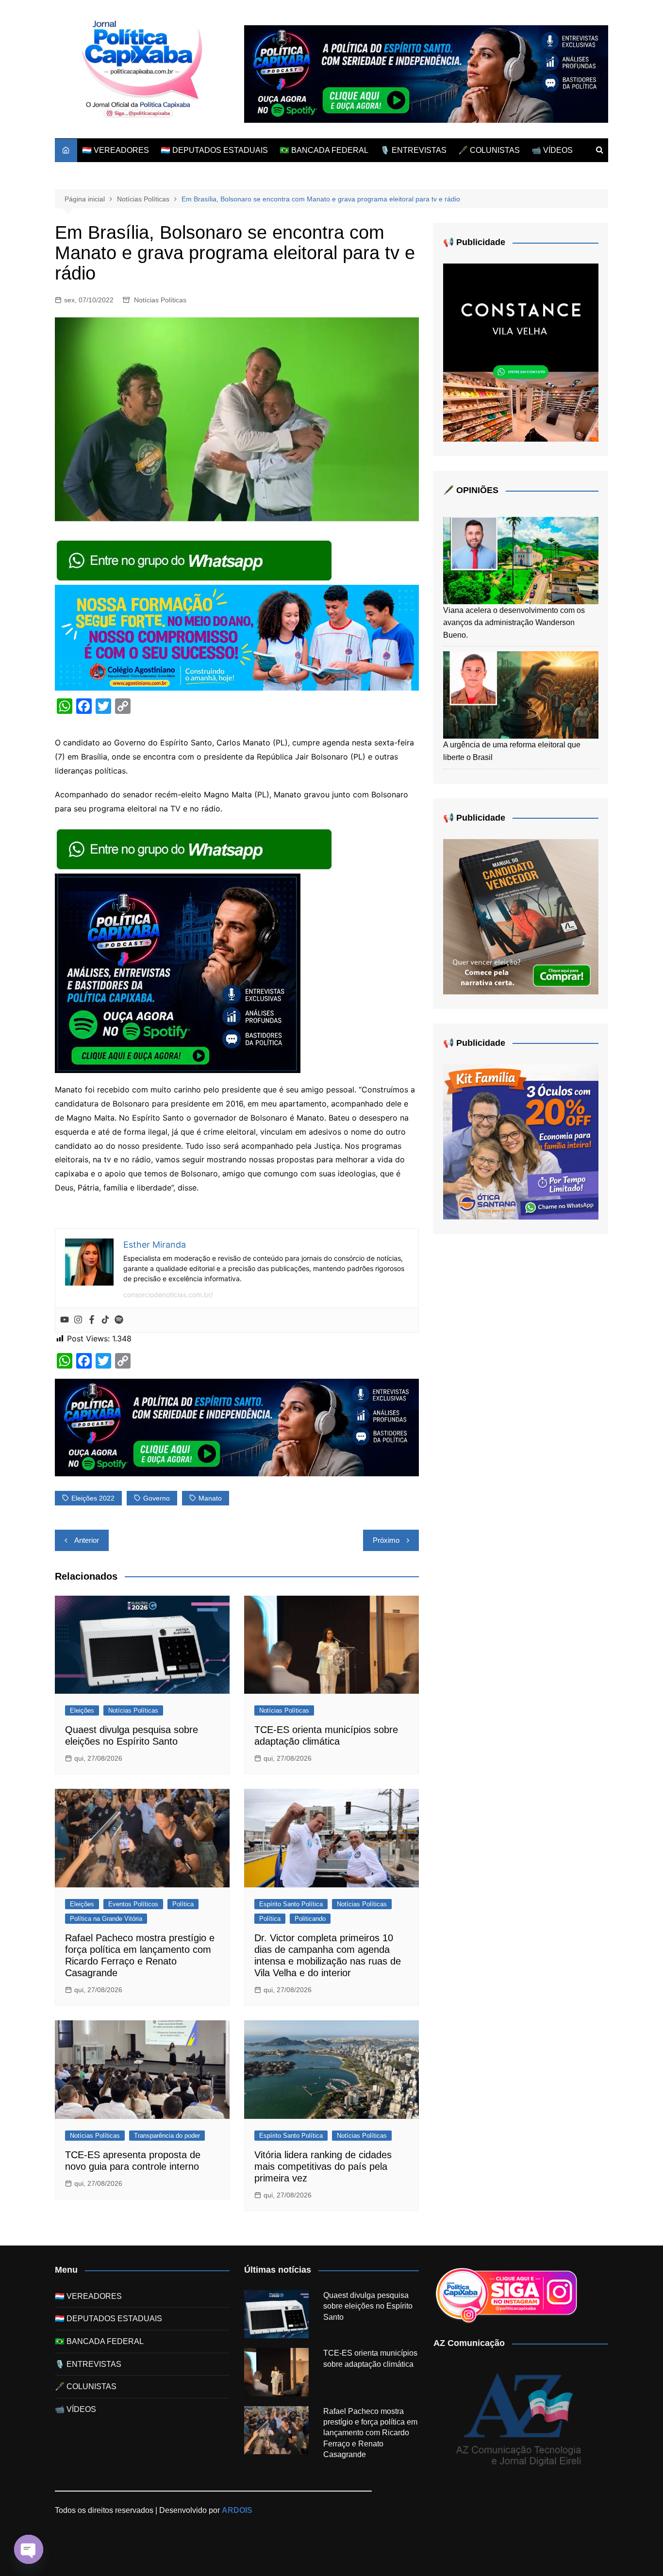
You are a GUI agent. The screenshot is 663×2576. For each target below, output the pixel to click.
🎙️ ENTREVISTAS (413, 150)
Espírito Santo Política (291, 1904)
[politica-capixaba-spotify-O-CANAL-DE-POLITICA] (178, 973)
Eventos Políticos (133, 1904)
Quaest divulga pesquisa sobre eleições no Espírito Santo (368, 2306)
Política (183, 1904)
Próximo (386, 1540)
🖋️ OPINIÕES (471, 490)
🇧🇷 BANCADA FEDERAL (324, 150)
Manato (210, 1498)
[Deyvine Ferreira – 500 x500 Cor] (521, 1141)
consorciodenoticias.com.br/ (168, 1295)
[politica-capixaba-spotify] (426, 74)
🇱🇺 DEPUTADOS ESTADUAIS (214, 150)
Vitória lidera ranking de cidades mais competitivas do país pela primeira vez (323, 2166)
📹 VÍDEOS (552, 150)
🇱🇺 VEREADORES (116, 150)
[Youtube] (65, 1320)
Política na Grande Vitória (106, 1919)
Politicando (310, 1919)
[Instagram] (78, 1320)
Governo (157, 1498)
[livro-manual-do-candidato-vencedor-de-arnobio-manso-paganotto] (521, 916)
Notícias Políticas (160, 300)
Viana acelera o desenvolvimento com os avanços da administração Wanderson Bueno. (514, 623)
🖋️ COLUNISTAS (489, 150)
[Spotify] (119, 1320)
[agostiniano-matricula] (237, 637)
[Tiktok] (105, 1320)
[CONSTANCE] (521, 352)
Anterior (87, 1540)
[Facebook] (92, 1320)
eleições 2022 (93, 1498)
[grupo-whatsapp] (195, 560)
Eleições (82, 1710)
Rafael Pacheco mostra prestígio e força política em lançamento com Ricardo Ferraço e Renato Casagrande (370, 2433)
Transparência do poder (167, 2136)
